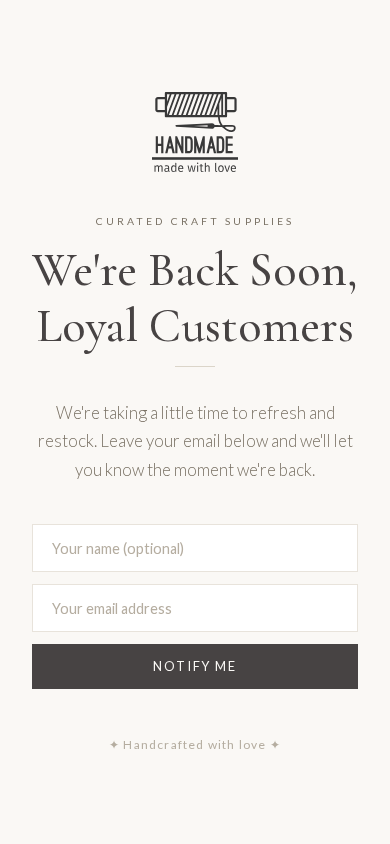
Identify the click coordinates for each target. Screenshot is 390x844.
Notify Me (195, 666)
